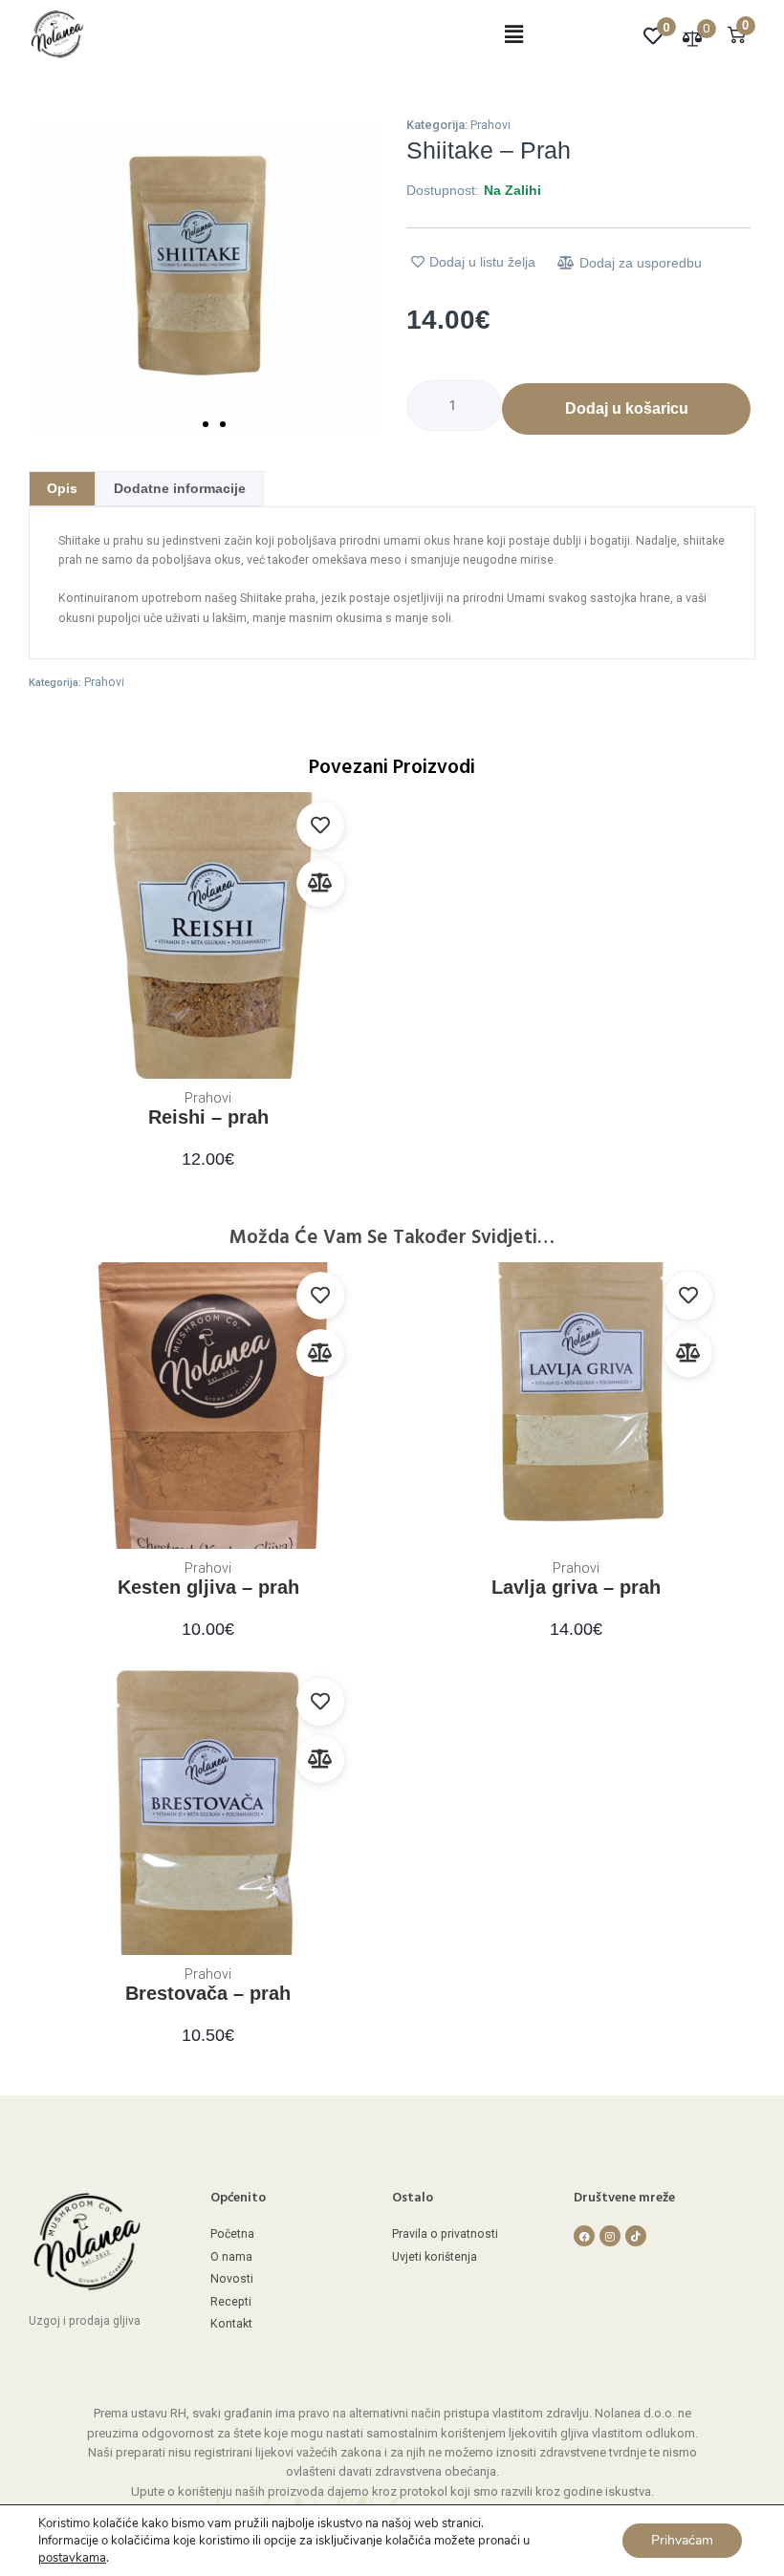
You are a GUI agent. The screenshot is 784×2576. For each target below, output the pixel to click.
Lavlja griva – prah (576, 1587)
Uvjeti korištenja (435, 2257)
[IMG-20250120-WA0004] (206, 279)
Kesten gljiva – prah (208, 1587)
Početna (232, 2234)
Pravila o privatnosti (445, 2234)
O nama (231, 2257)
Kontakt (231, 2324)
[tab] (62, 489)
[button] (513, 35)
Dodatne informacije (180, 488)
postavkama (72, 2558)
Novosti (232, 2279)
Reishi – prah (208, 1117)
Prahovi (490, 125)
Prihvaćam (682, 2540)
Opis (62, 488)
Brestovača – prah (208, 1993)
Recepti (231, 2302)
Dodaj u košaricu (627, 408)
